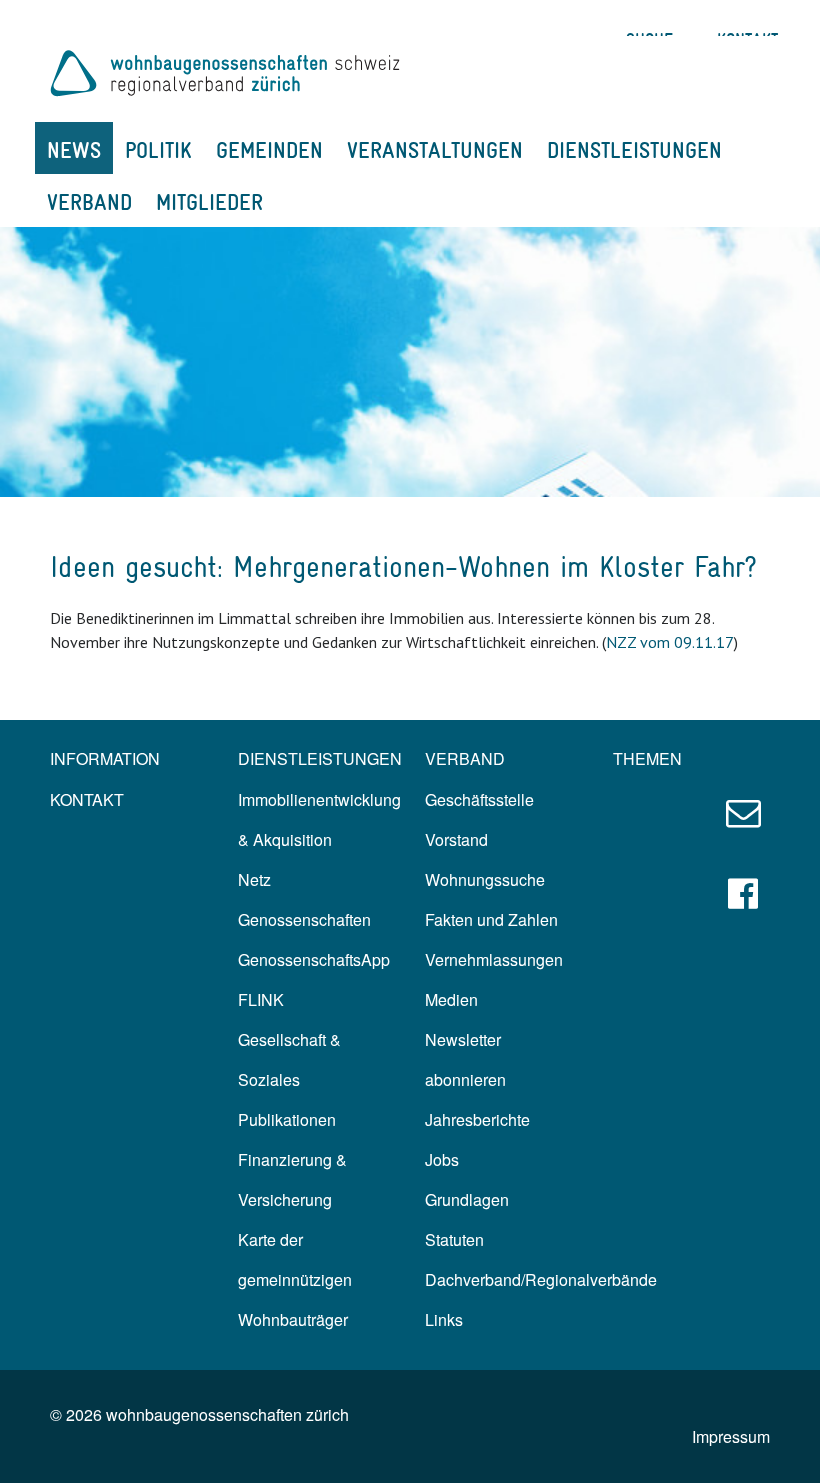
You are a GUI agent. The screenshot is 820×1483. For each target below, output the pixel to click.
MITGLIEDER (209, 202)
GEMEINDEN (269, 150)
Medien (451, 999)
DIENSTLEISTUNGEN (634, 150)
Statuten (454, 1239)
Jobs (442, 1159)
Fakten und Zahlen (491, 919)
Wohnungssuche (485, 879)
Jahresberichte (477, 1119)
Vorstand (456, 839)
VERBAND (89, 202)
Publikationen (287, 1119)
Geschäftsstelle (479, 799)
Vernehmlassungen (494, 959)
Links (444, 1319)
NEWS (74, 150)
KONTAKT (87, 799)
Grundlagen (467, 1199)
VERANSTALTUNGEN (435, 150)
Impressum (731, 1436)
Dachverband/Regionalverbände (541, 1279)
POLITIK (158, 150)
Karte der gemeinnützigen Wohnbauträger (295, 1279)
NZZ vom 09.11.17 (670, 642)
